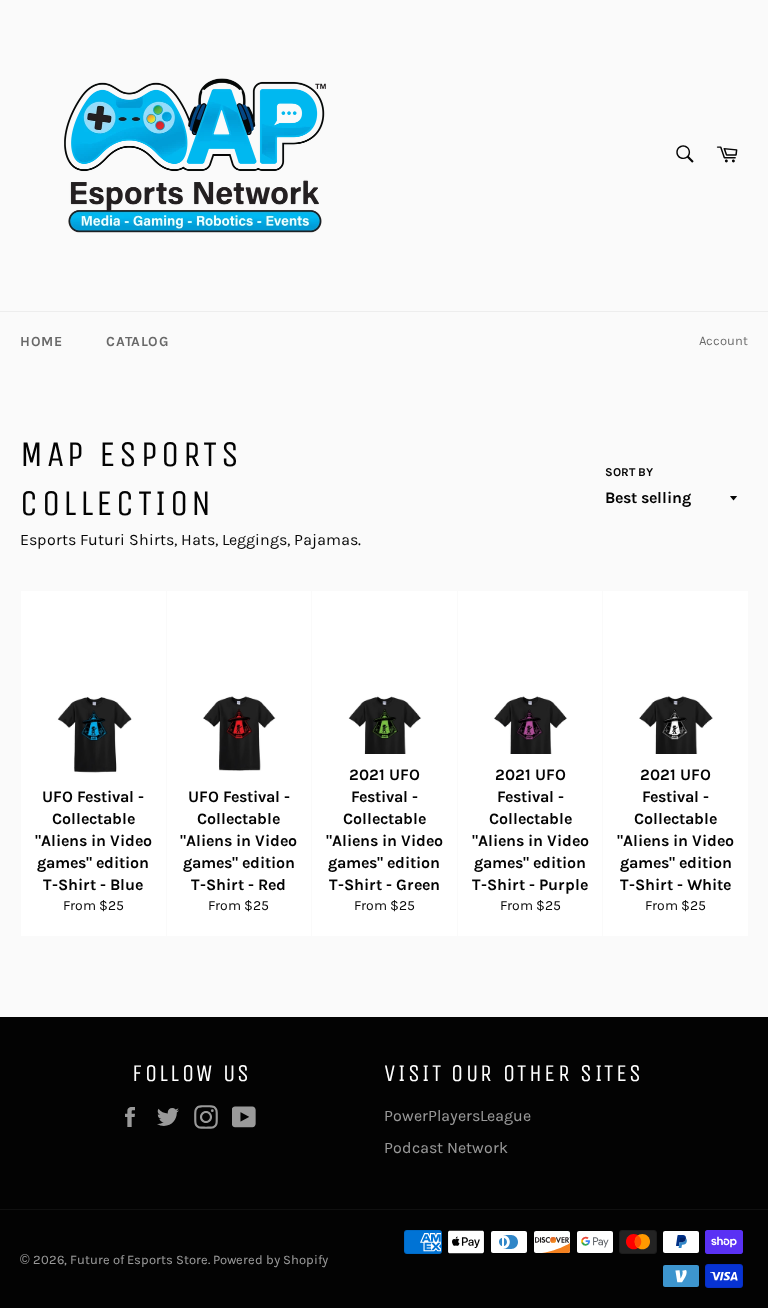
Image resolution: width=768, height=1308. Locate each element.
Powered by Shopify (270, 1259)
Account (723, 340)
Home (41, 341)
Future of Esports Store (139, 1259)
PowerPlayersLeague (457, 1115)
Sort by (629, 472)
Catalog (137, 341)
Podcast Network (446, 1147)
